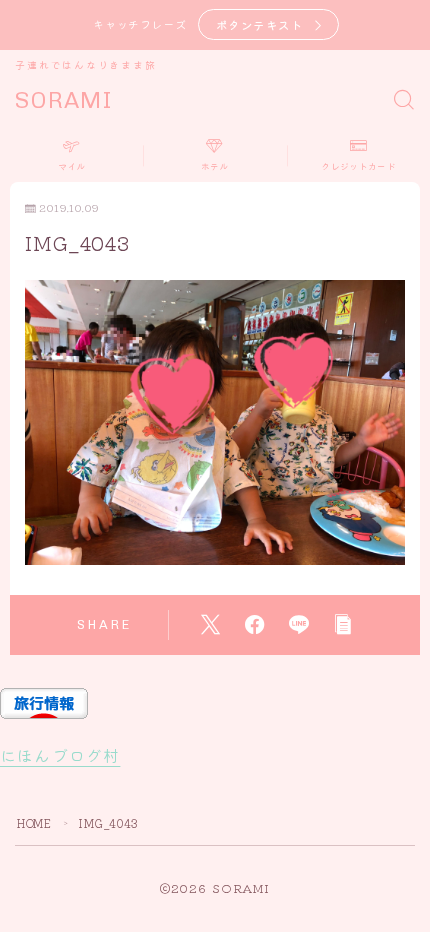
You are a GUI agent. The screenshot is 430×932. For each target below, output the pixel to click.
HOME (34, 823)
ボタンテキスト (260, 24)
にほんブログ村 (60, 755)
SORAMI (64, 100)
